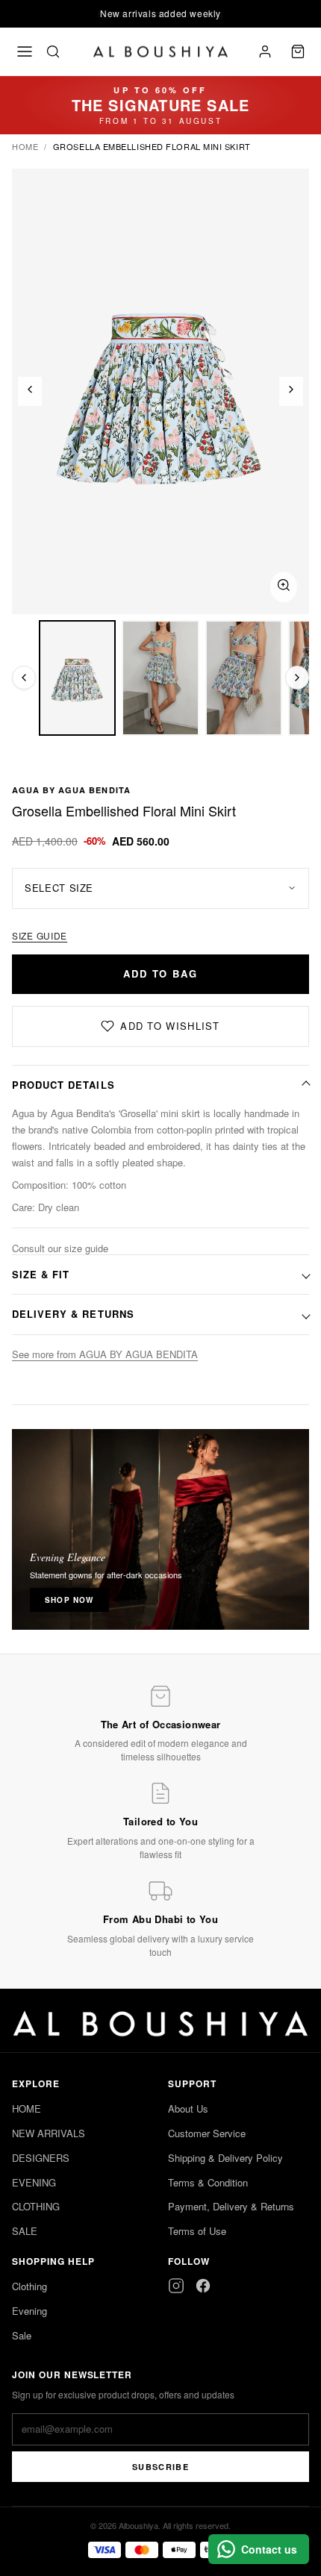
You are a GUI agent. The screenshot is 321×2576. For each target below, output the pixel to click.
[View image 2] (160, 678)
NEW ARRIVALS (49, 2133)
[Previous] (30, 391)
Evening (29, 2311)
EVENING (34, 2182)
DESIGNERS (41, 2158)
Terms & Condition (208, 2182)
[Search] (53, 51)
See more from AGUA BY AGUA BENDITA (105, 1354)
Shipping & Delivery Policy (225, 2158)
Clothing (29, 2286)
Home (25, 146)
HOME (27, 2108)
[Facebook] (203, 2286)
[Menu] (25, 51)
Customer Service (207, 2133)
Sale (22, 2335)
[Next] (291, 391)
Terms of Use (197, 2231)
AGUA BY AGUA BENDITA (71, 790)
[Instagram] (176, 2286)
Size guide (40, 935)
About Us (188, 2108)
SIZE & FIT (41, 1274)
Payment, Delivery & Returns (231, 2206)
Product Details (63, 1085)
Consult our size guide (60, 1248)
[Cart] (298, 51)
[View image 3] (244, 678)
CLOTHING (36, 2206)
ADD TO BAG (161, 973)
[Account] (265, 51)
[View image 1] (77, 678)
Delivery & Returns (73, 1314)
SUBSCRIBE (160, 2467)
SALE (25, 2231)
